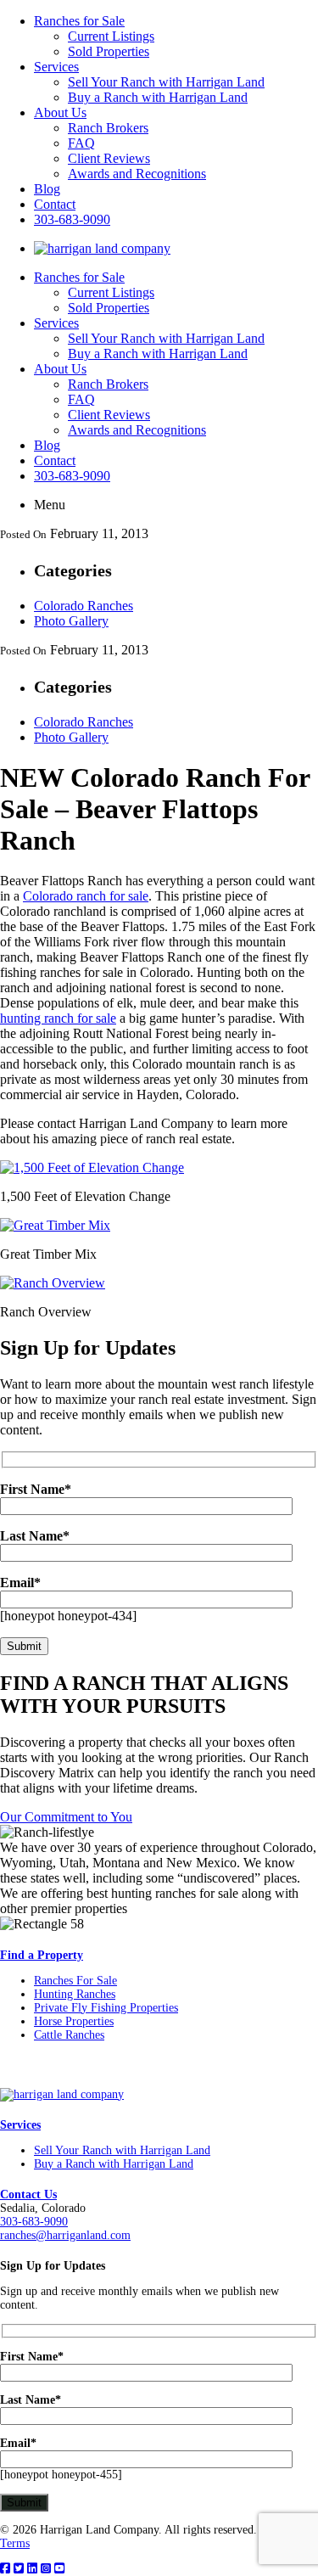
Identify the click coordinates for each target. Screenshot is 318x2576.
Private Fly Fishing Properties (106, 2008)
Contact (55, 204)
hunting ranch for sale (58, 1018)
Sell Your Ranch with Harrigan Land (166, 82)
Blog (47, 189)
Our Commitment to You (66, 1817)
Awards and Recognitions (137, 174)
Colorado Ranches (84, 606)
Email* (18, 2443)
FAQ (81, 143)
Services (56, 67)
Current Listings (111, 36)
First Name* (32, 2357)
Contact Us (28, 2194)
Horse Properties (74, 2021)
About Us (60, 112)
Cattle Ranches (69, 2035)
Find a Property (42, 1955)
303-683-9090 (72, 219)
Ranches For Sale (75, 1981)
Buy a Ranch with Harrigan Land (158, 97)
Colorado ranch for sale (86, 896)
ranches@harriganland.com (65, 2235)
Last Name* (31, 2400)
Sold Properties (109, 51)
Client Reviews (109, 158)
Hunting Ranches (75, 1994)
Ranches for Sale (79, 21)
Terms (15, 2543)
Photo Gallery (71, 621)
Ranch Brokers (108, 128)
